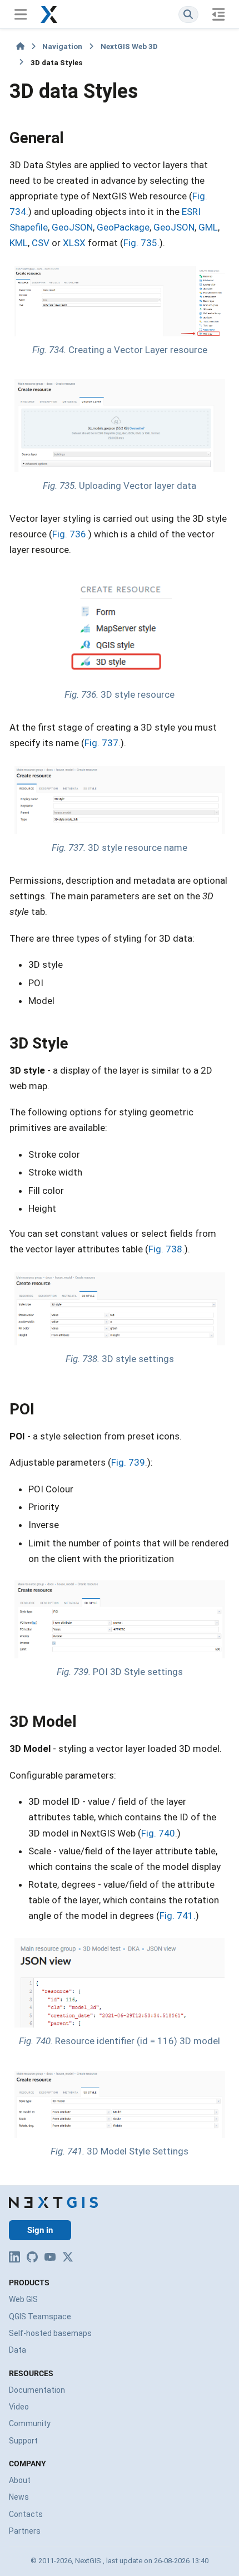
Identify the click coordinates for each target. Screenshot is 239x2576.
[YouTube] (50, 2257)
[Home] (20, 46)
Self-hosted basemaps (50, 2333)
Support (23, 2441)
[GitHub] (32, 2257)
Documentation (37, 2390)
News (19, 2497)
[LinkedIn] (14, 2257)
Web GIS (23, 2299)
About (20, 2480)
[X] (68, 2257)
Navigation (62, 46)
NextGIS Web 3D (129, 46)
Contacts (26, 2514)
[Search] (188, 14)
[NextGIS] (53, 2202)
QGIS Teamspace (40, 2317)
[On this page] (219, 14)
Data (18, 2350)
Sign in (40, 2230)
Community (30, 2423)
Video (19, 2407)
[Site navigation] (20, 14)
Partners (25, 2531)
